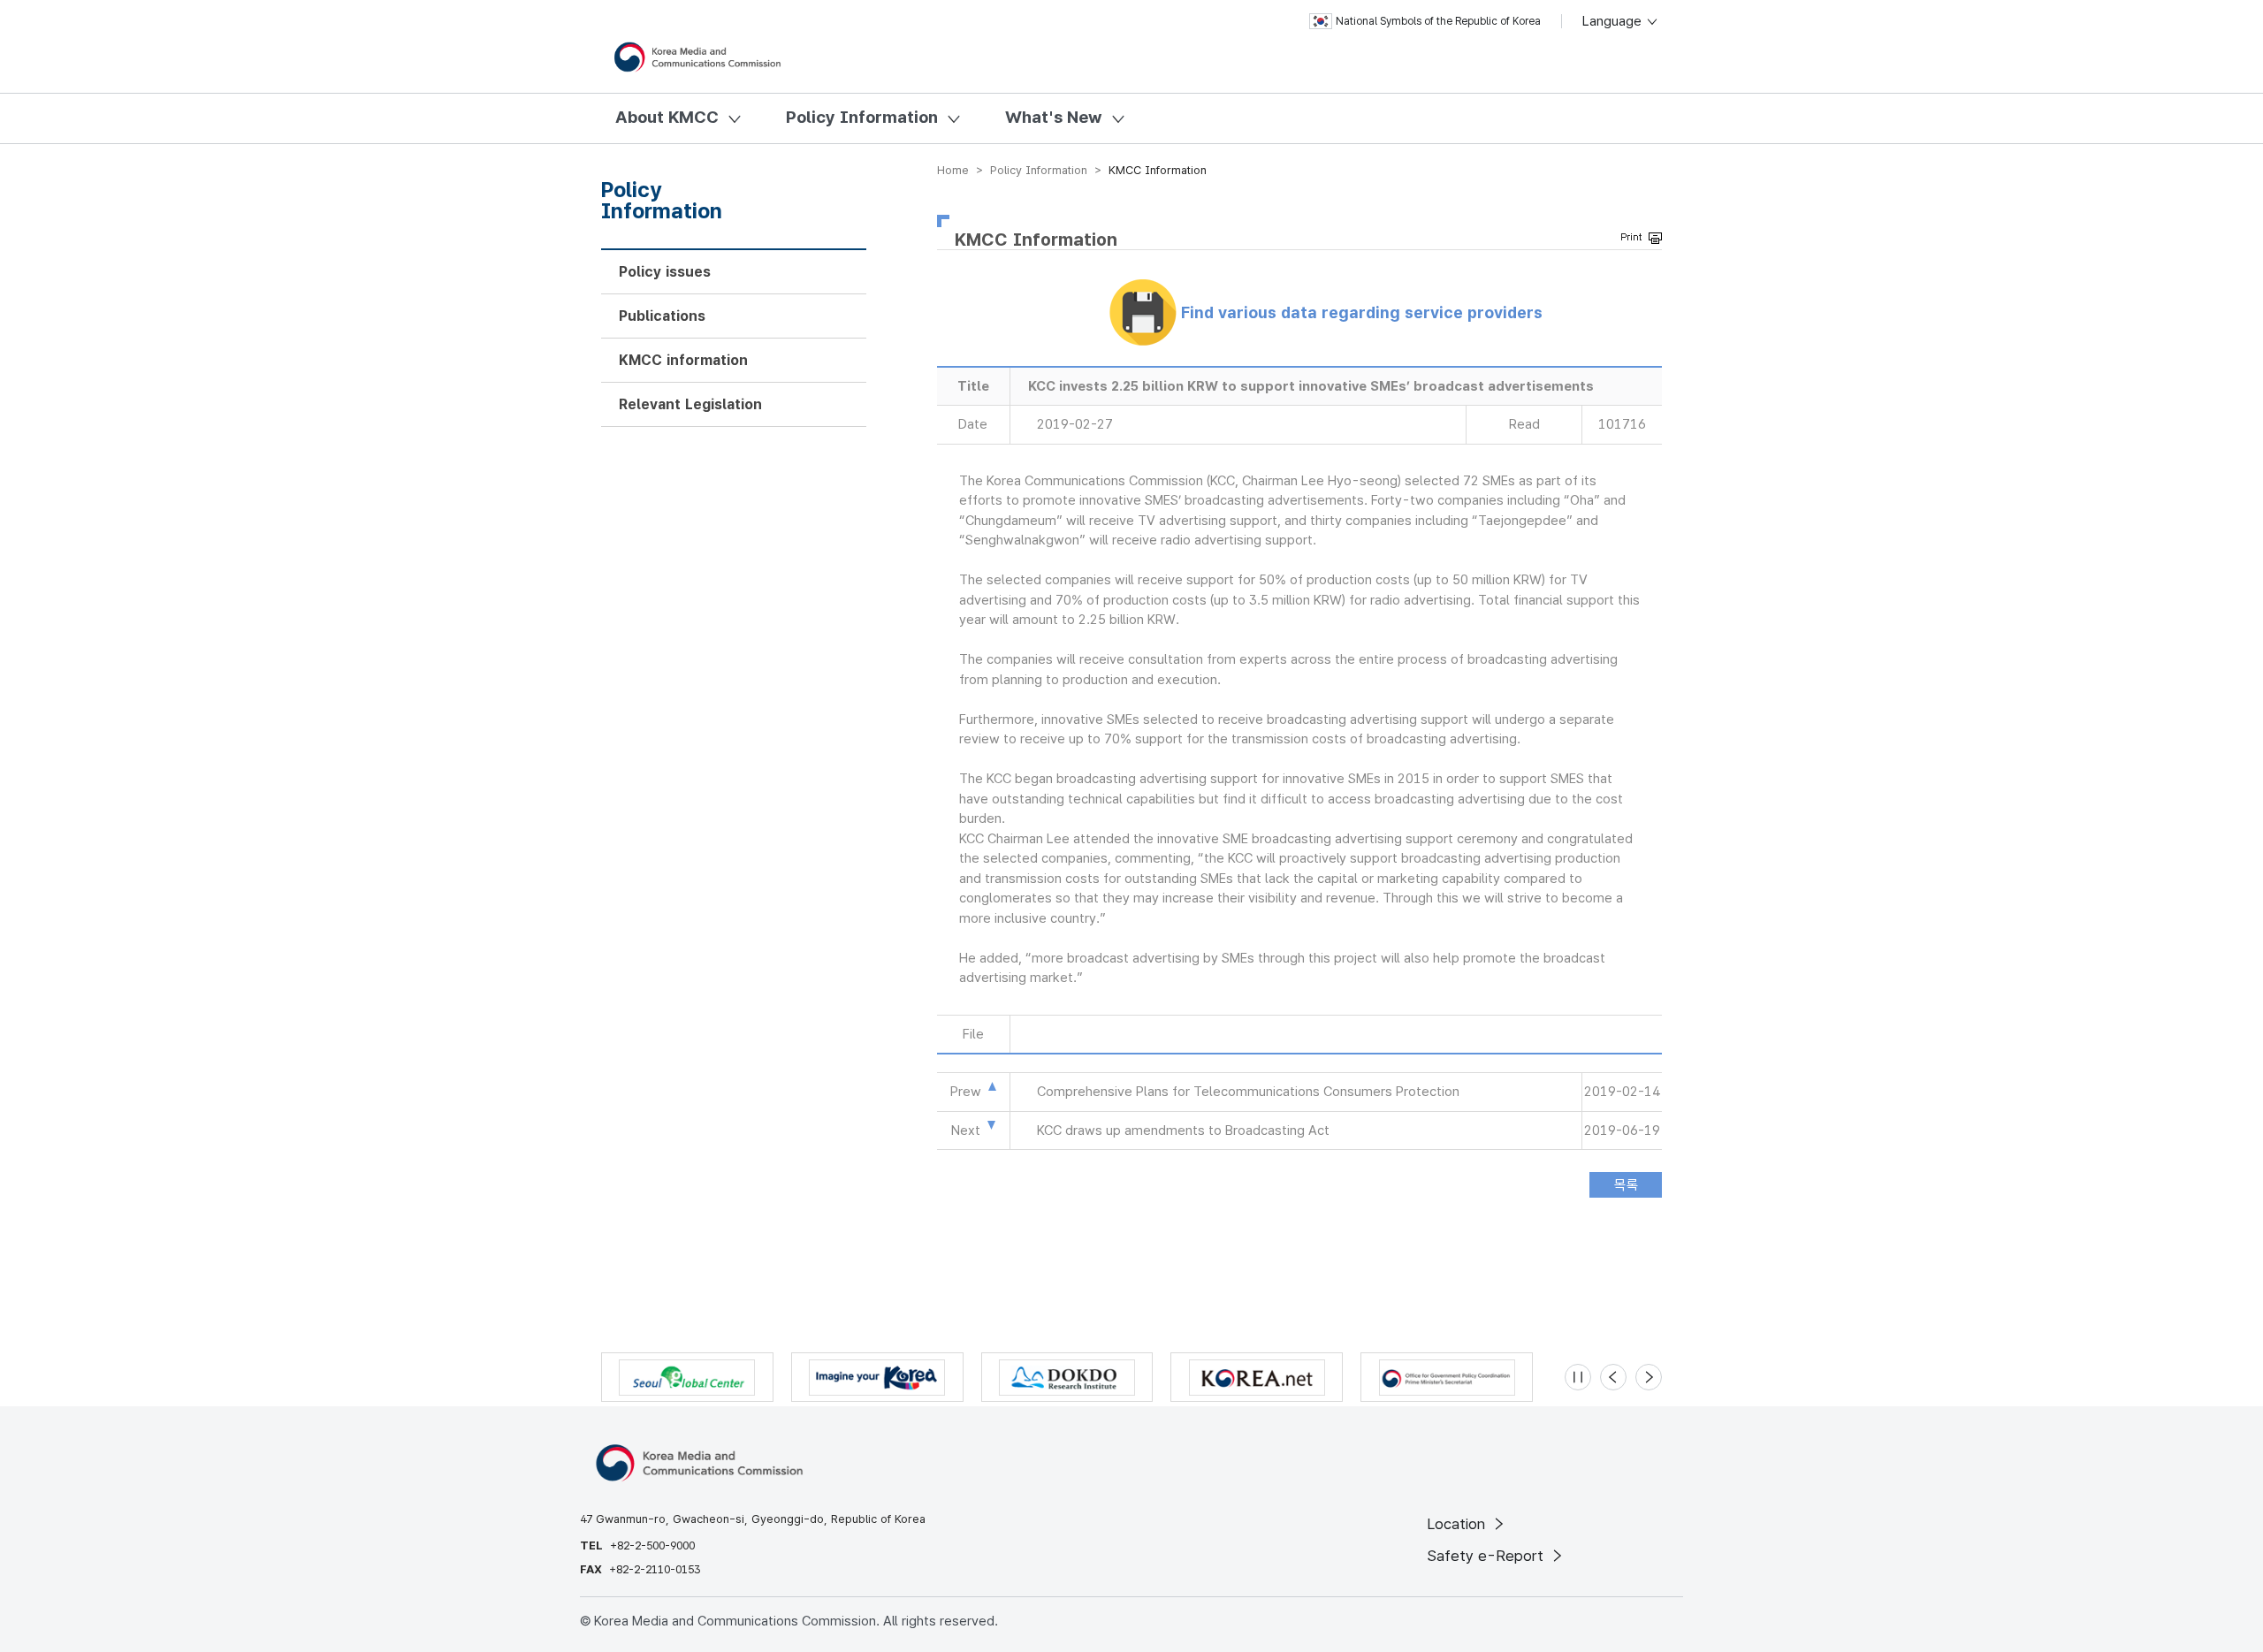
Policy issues (665, 272)
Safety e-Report (1487, 1556)
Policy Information (862, 117)
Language (1614, 21)
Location (1458, 1524)
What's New (1054, 117)
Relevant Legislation (690, 404)
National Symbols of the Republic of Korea (1438, 21)
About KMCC (667, 117)
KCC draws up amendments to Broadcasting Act (1183, 1131)
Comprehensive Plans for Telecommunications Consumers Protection (1248, 1092)
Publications (662, 316)
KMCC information (683, 360)
